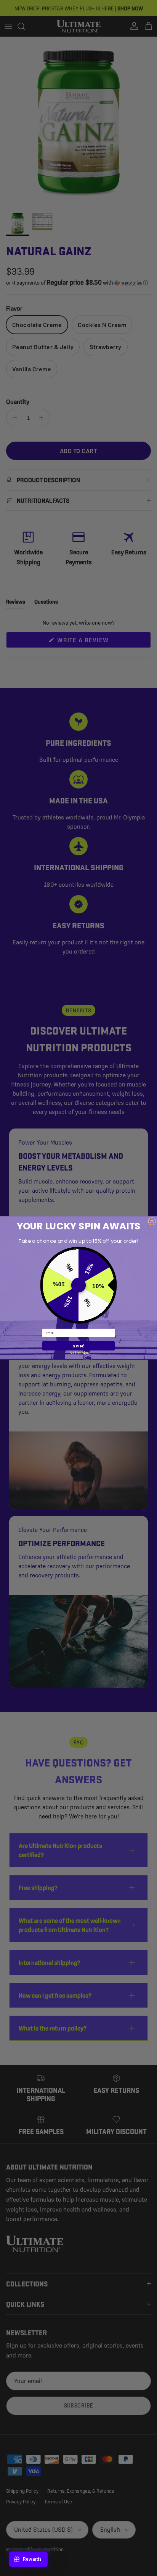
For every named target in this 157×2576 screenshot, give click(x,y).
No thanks (79, 1353)
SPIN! (78, 1346)
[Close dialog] (152, 1221)
